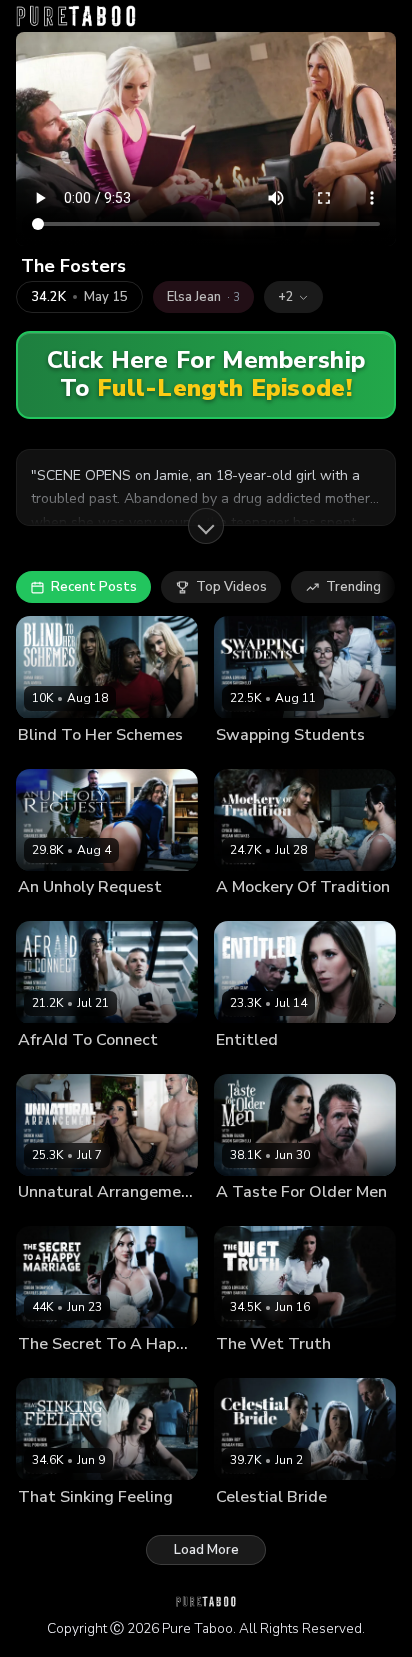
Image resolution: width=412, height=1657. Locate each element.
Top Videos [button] (231, 587)
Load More (206, 1550)
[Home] (76, 16)
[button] (293, 297)
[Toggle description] (206, 526)
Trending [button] (353, 587)
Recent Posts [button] (94, 587)
